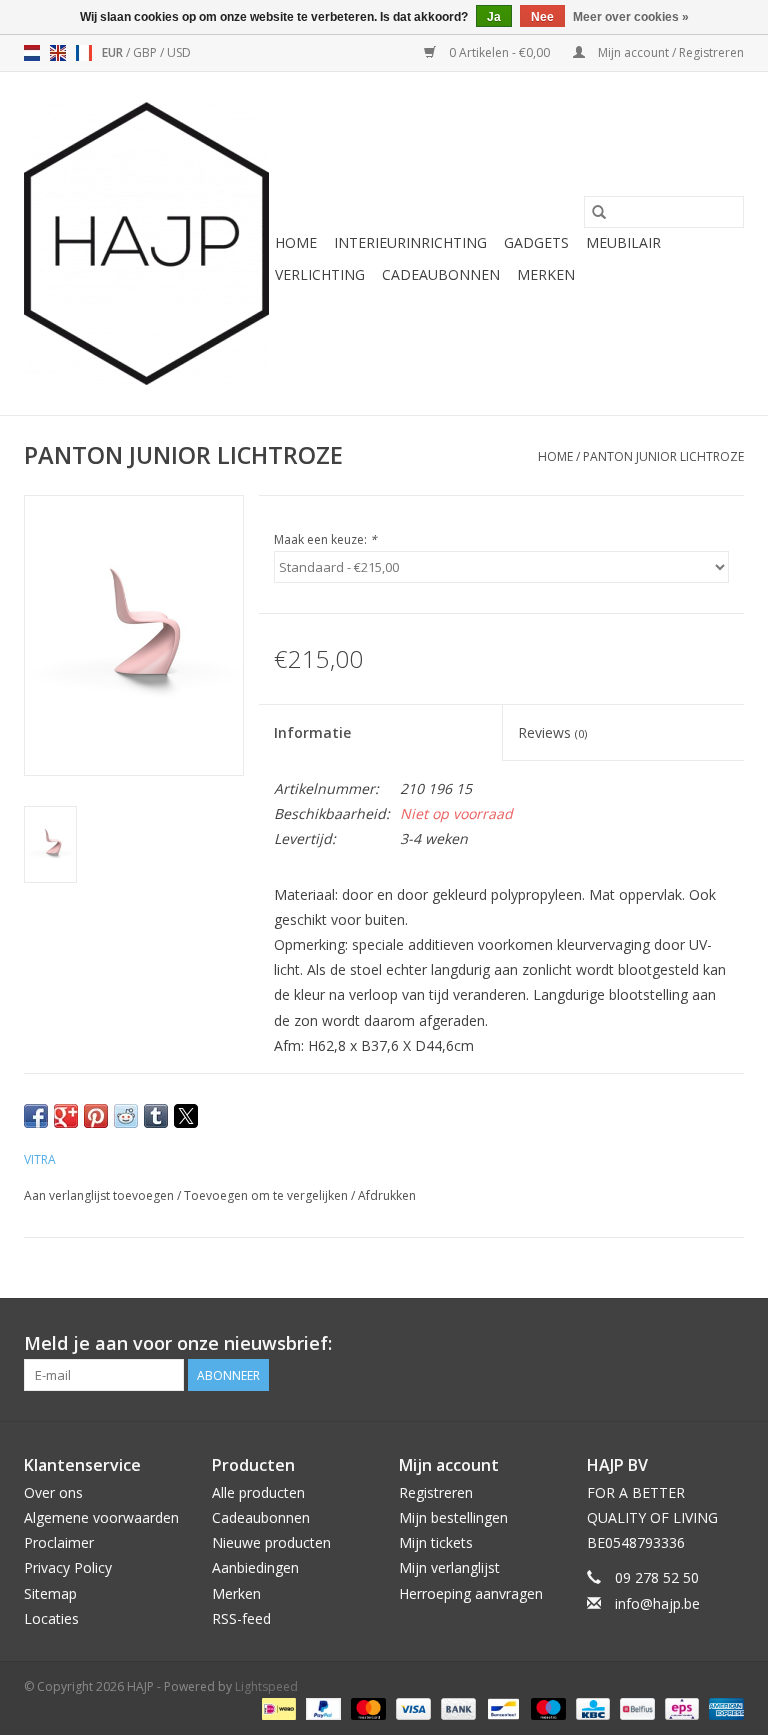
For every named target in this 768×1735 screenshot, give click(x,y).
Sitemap (50, 1593)
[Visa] (411, 1707)
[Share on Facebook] (36, 1116)
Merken (546, 274)
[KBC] (591, 1707)
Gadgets (536, 242)
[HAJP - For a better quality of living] (146, 243)
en (58, 53)
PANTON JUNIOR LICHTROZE (663, 456)
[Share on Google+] (66, 1116)
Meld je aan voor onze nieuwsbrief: (178, 1343)
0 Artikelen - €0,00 (499, 52)
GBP (146, 52)
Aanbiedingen (255, 1567)
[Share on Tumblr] (156, 1116)
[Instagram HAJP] (728, 1344)
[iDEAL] (277, 1707)
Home (296, 242)
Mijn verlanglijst (449, 1567)
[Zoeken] (599, 212)
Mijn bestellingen (453, 1517)
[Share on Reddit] (126, 1116)
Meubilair (623, 242)
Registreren (436, 1492)
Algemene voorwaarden (101, 1517)
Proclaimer (59, 1542)
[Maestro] (546, 1707)
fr (84, 53)
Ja (494, 17)
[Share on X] (186, 1116)
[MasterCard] (366, 1707)
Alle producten (258, 1492)
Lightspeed (266, 1686)
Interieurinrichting (410, 242)
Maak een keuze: (325, 539)
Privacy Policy (68, 1567)
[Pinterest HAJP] (692, 1344)
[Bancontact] (501, 1707)
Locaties (51, 1618)
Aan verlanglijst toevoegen (100, 1195)
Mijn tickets (436, 1542)
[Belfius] (635, 1707)
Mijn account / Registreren (669, 52)
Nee (542, 17)
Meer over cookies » (631, 17)
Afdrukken (387, 1195)
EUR (114, 52)
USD (179, 52)
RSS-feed (241, 1618)
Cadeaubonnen (441, 274)
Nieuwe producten (271, 1542)
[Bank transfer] (456, 1707)
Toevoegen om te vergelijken (267, 1195)
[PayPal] (321, 1707)
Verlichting (320, 274)
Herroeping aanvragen (471, 1593)
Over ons (53, 1492)
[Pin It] (96, 1116)
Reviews (552, 732)
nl (32, 53)
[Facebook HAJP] (656, 1344)
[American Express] (723, 1707)
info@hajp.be (657, 1603)
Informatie (312, 732)
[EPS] (680, 1707)
